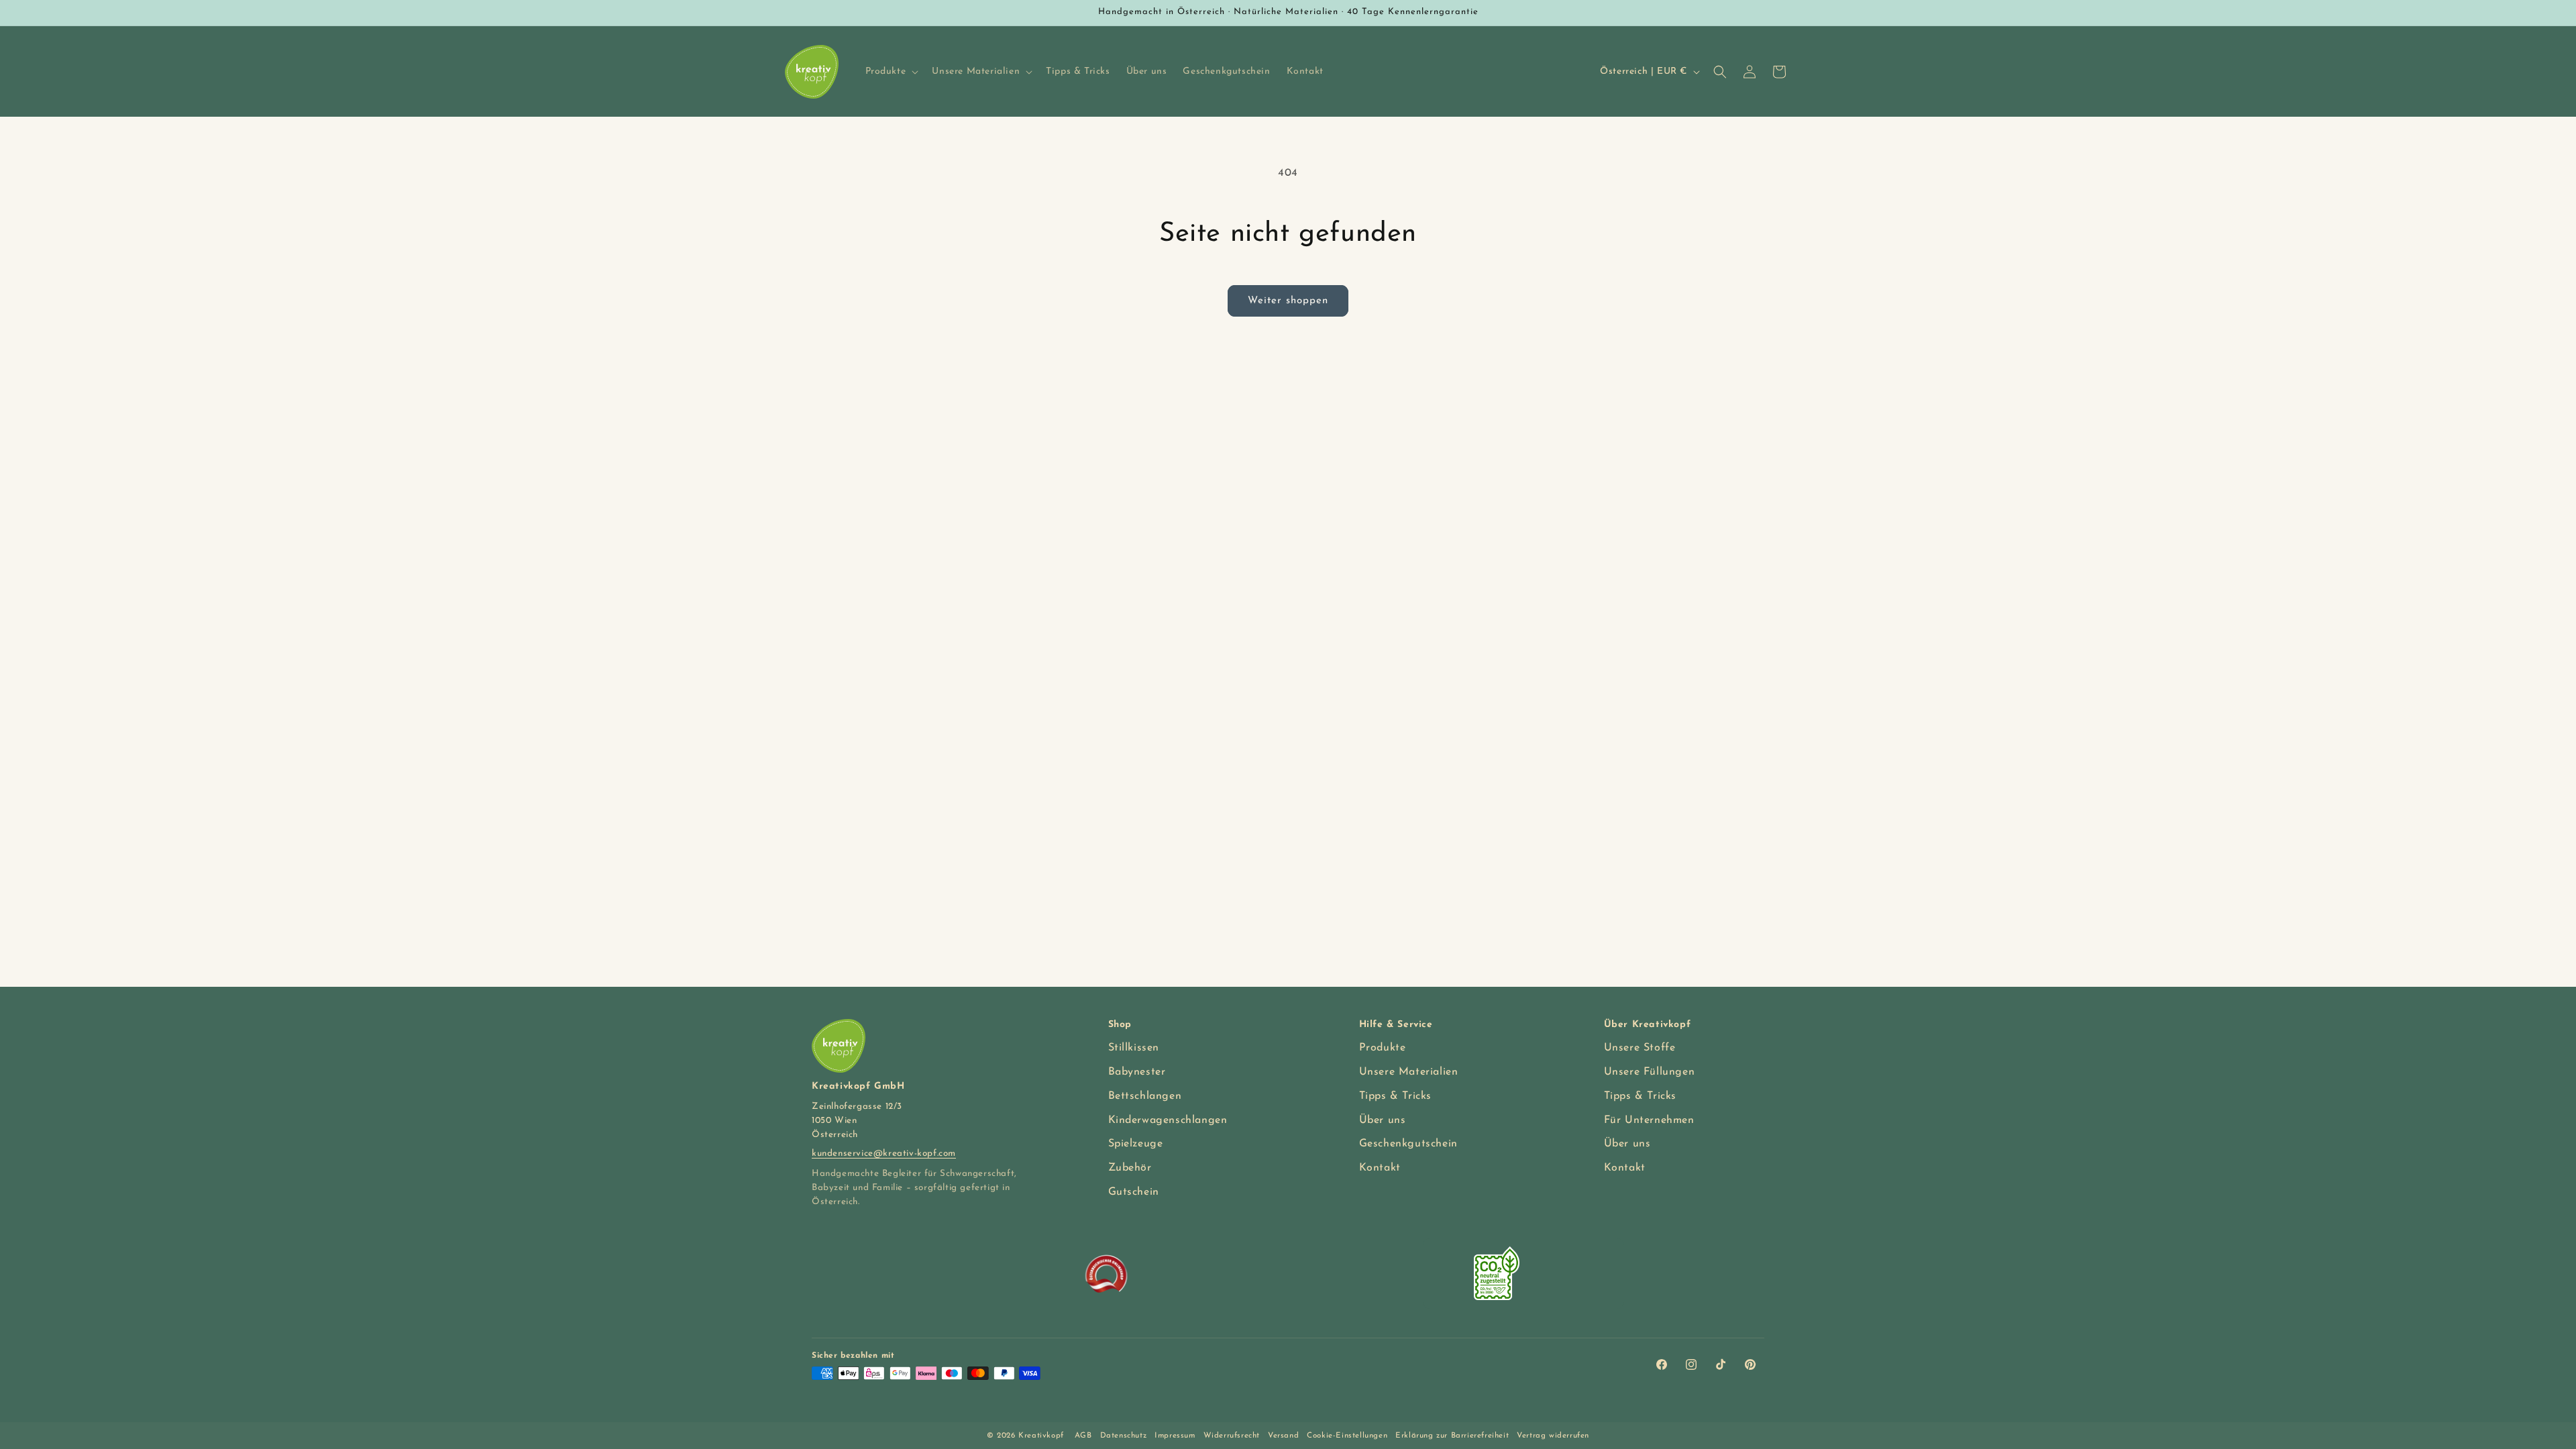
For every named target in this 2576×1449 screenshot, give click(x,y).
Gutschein (1134, 1192)
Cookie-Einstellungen (1347, 1436)
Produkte (1383, 1048)
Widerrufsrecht (1232, 1436)
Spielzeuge (1136, 1144)
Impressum (1175, 1436)
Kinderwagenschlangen (1168, 1120)
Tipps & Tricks (1395, 1096)
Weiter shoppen (1288, 301)
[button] (891, 72)
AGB (1083, 1436)
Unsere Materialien (1409, 1072)
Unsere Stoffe (1640, 1048)
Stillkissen (1134, 1048)
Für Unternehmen (1649, 1120)
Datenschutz (1124, 1436)
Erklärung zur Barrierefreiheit (1452, 1436)
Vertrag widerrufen (1553, 1436)
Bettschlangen (1145, 1096)
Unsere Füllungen (1650, 1072)
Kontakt (1380, 1168)
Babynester (1137, 1072)
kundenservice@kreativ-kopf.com (884, 1153)
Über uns (1383, 1120)
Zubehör (1130, 1168)
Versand (1283, 1436)
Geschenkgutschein (1408, 1144)
